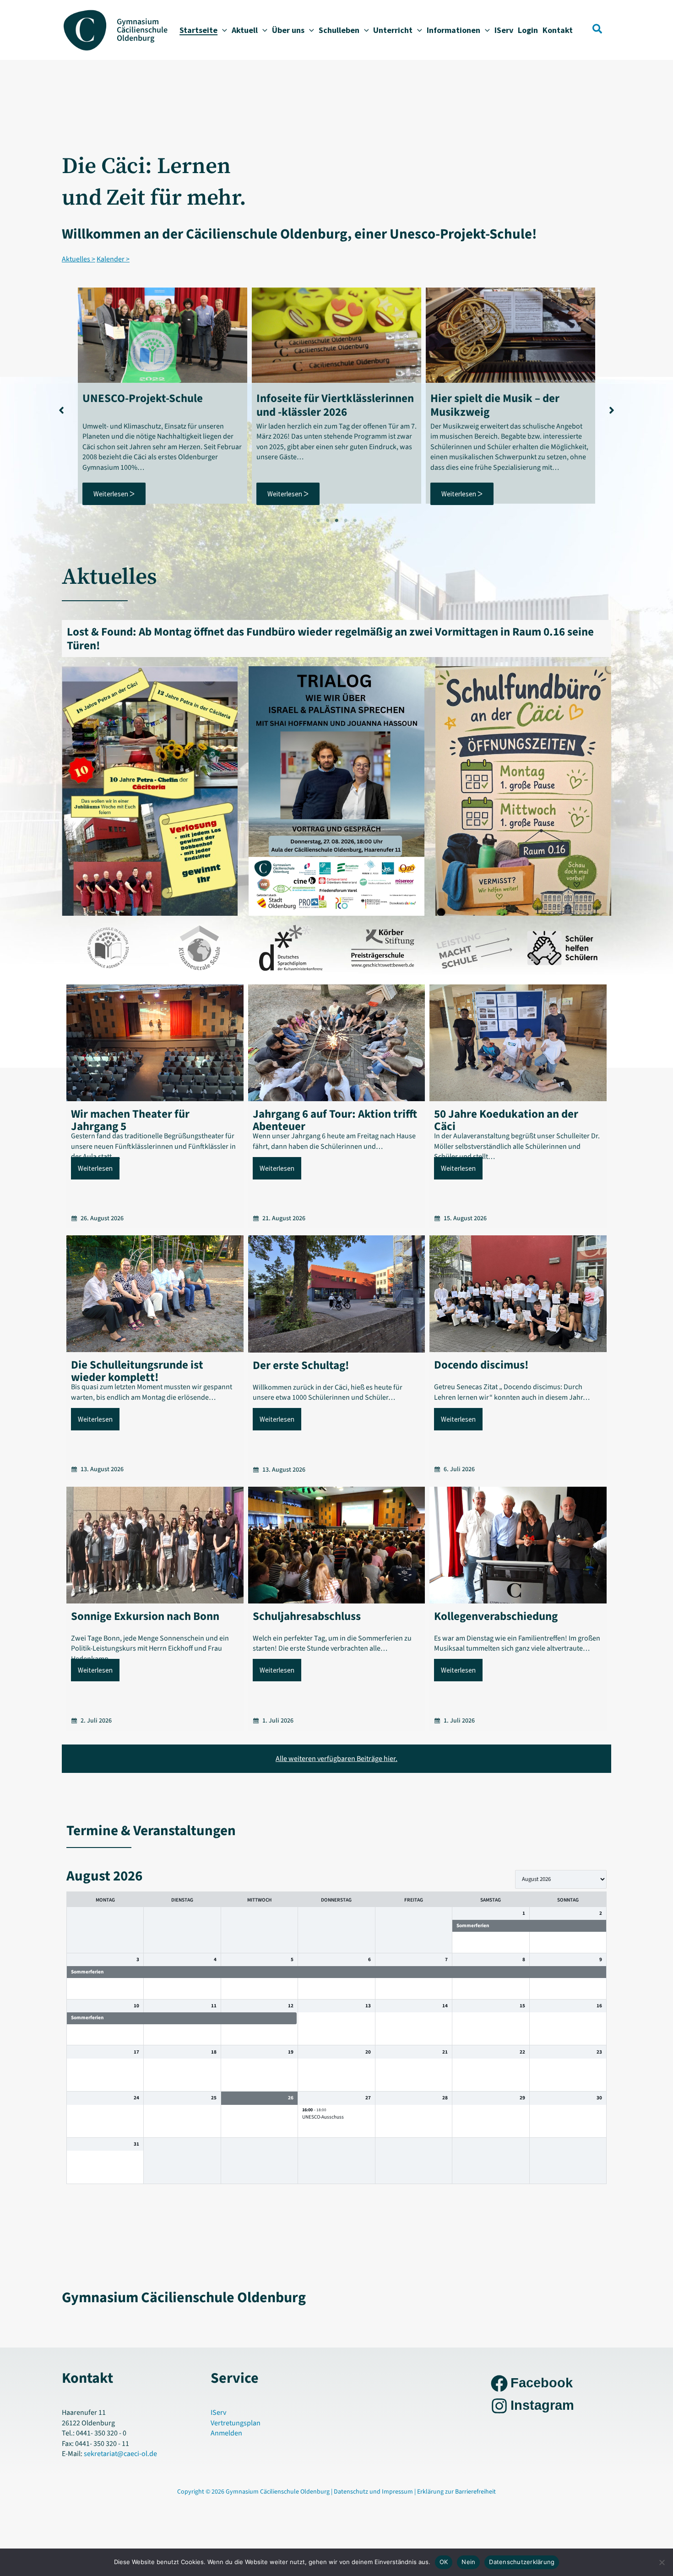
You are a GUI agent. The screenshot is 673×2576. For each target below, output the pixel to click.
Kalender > (113, 259)
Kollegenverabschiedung (496, 1616)
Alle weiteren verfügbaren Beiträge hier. (336, 1759)
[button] (222, 30)
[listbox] (561, 1879)
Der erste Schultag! (301, 1365)
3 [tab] (336, 521)
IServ (218, 2413)
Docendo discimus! (481, 1365)
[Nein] (662, 2562)
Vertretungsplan (236, 2423)
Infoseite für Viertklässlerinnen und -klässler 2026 (161, 405)
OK (444, 2562)
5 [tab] (355, 521)
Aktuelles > (79, 259)
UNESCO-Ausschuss (323, 2117)
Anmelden (226, 2433)
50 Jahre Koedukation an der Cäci (506, 1120)
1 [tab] (318, 521)
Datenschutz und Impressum (374, 2492)
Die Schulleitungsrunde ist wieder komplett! (137, 1371)
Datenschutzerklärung (522, 2562)
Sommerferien (473, 1926)
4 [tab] (346, 521)
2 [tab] (327, 521)
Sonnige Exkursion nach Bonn (145, 1616)
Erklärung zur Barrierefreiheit (456, 2492)
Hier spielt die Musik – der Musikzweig (321, 405)
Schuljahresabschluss (307, 1616)
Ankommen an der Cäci (488, 398)
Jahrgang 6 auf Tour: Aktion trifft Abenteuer (335, 1120)
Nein (468, 2562)
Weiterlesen (95, 1168)
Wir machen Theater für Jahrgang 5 (130, 1120)
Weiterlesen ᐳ (114, 494)
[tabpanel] (163, 396)
